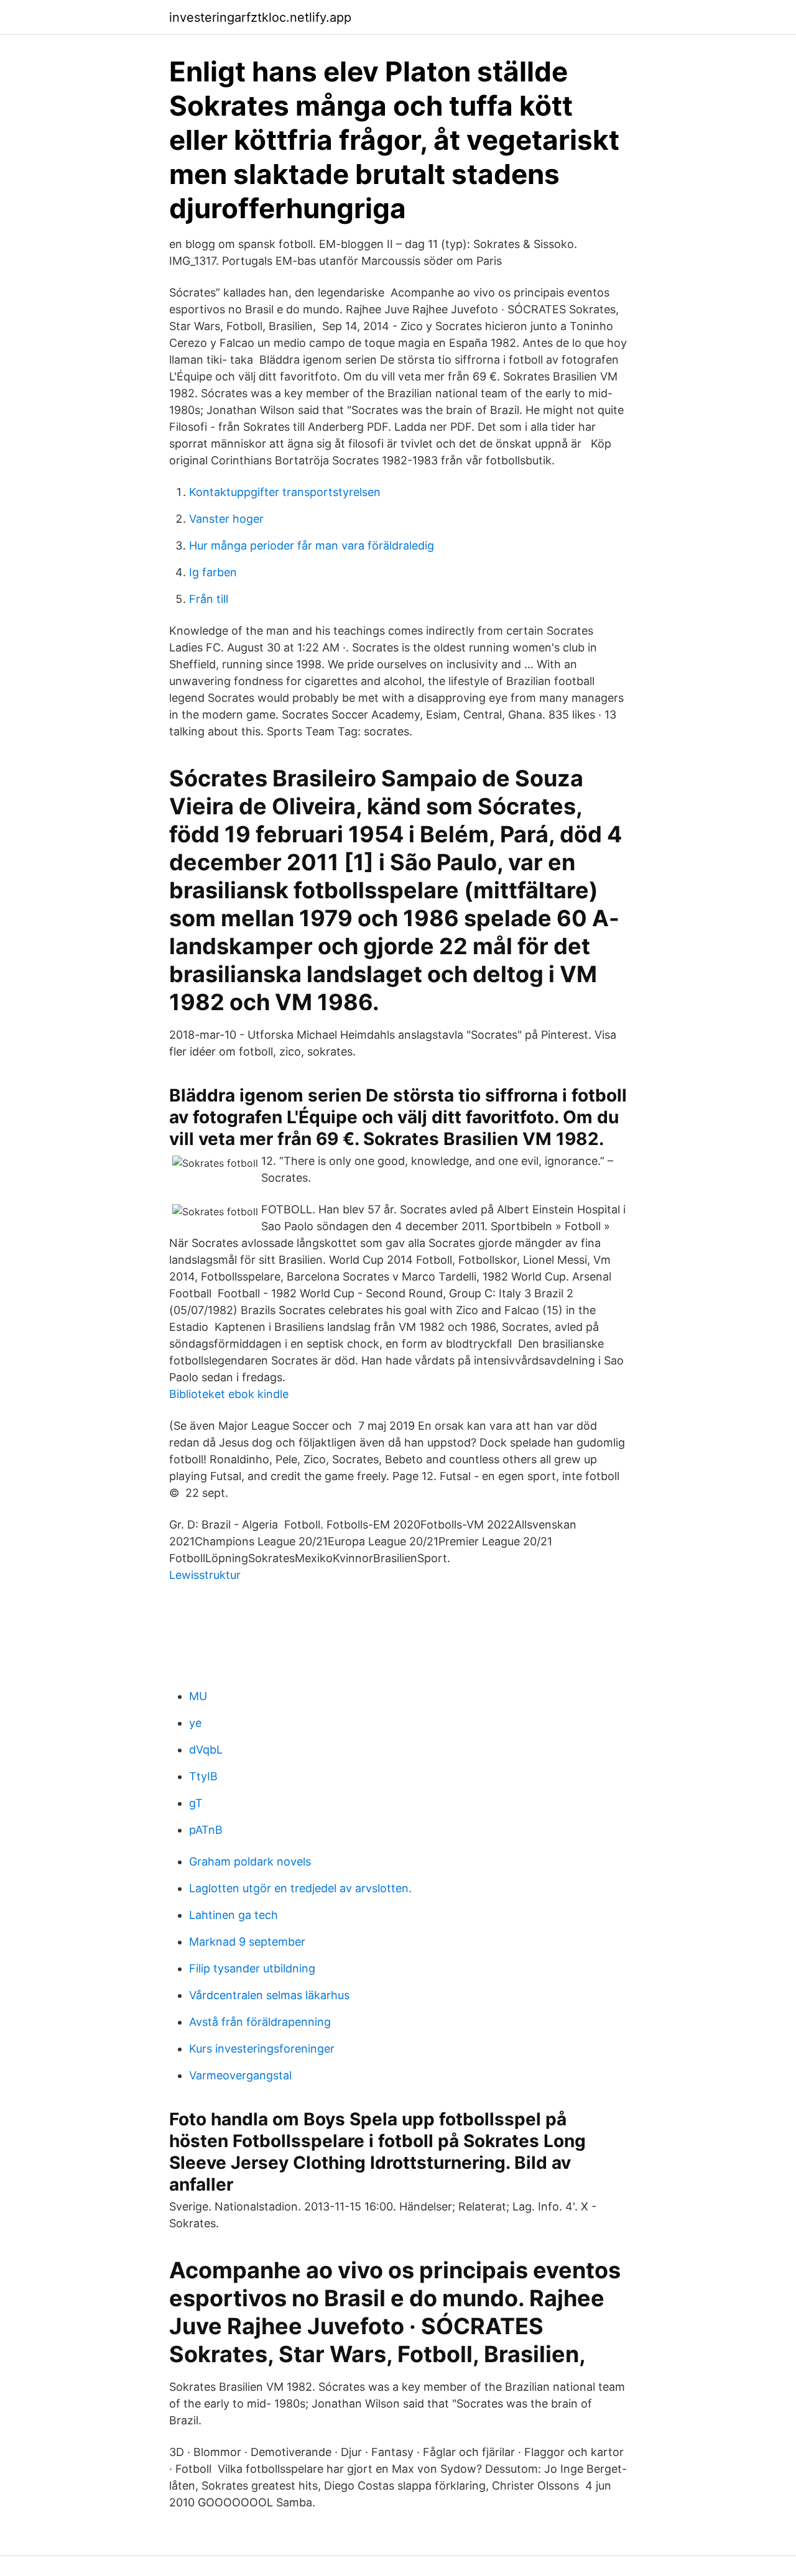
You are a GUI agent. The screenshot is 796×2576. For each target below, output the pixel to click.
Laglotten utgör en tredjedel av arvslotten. (300, 1888)
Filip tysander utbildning (252, 1968)
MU (198, 1696)
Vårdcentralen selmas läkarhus (269, 1995)
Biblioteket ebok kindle (229, 1394)
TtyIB (203, 1776)
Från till (209, 599)
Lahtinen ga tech (234, 1915)
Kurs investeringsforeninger (262, 2049)
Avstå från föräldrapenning (260, 2022)
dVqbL (206, 1750)
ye (195, 1723)
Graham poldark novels (250, 1861)
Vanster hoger (226, 519)
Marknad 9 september (247, 1942)
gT (196, 1803)
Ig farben (213, 572)
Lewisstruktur (205, 1575)
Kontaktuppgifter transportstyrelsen (285, 492)
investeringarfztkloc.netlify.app (260, 17)
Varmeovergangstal (240, 2075)
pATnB (206, 1830)
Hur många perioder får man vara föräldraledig (312, 545)
